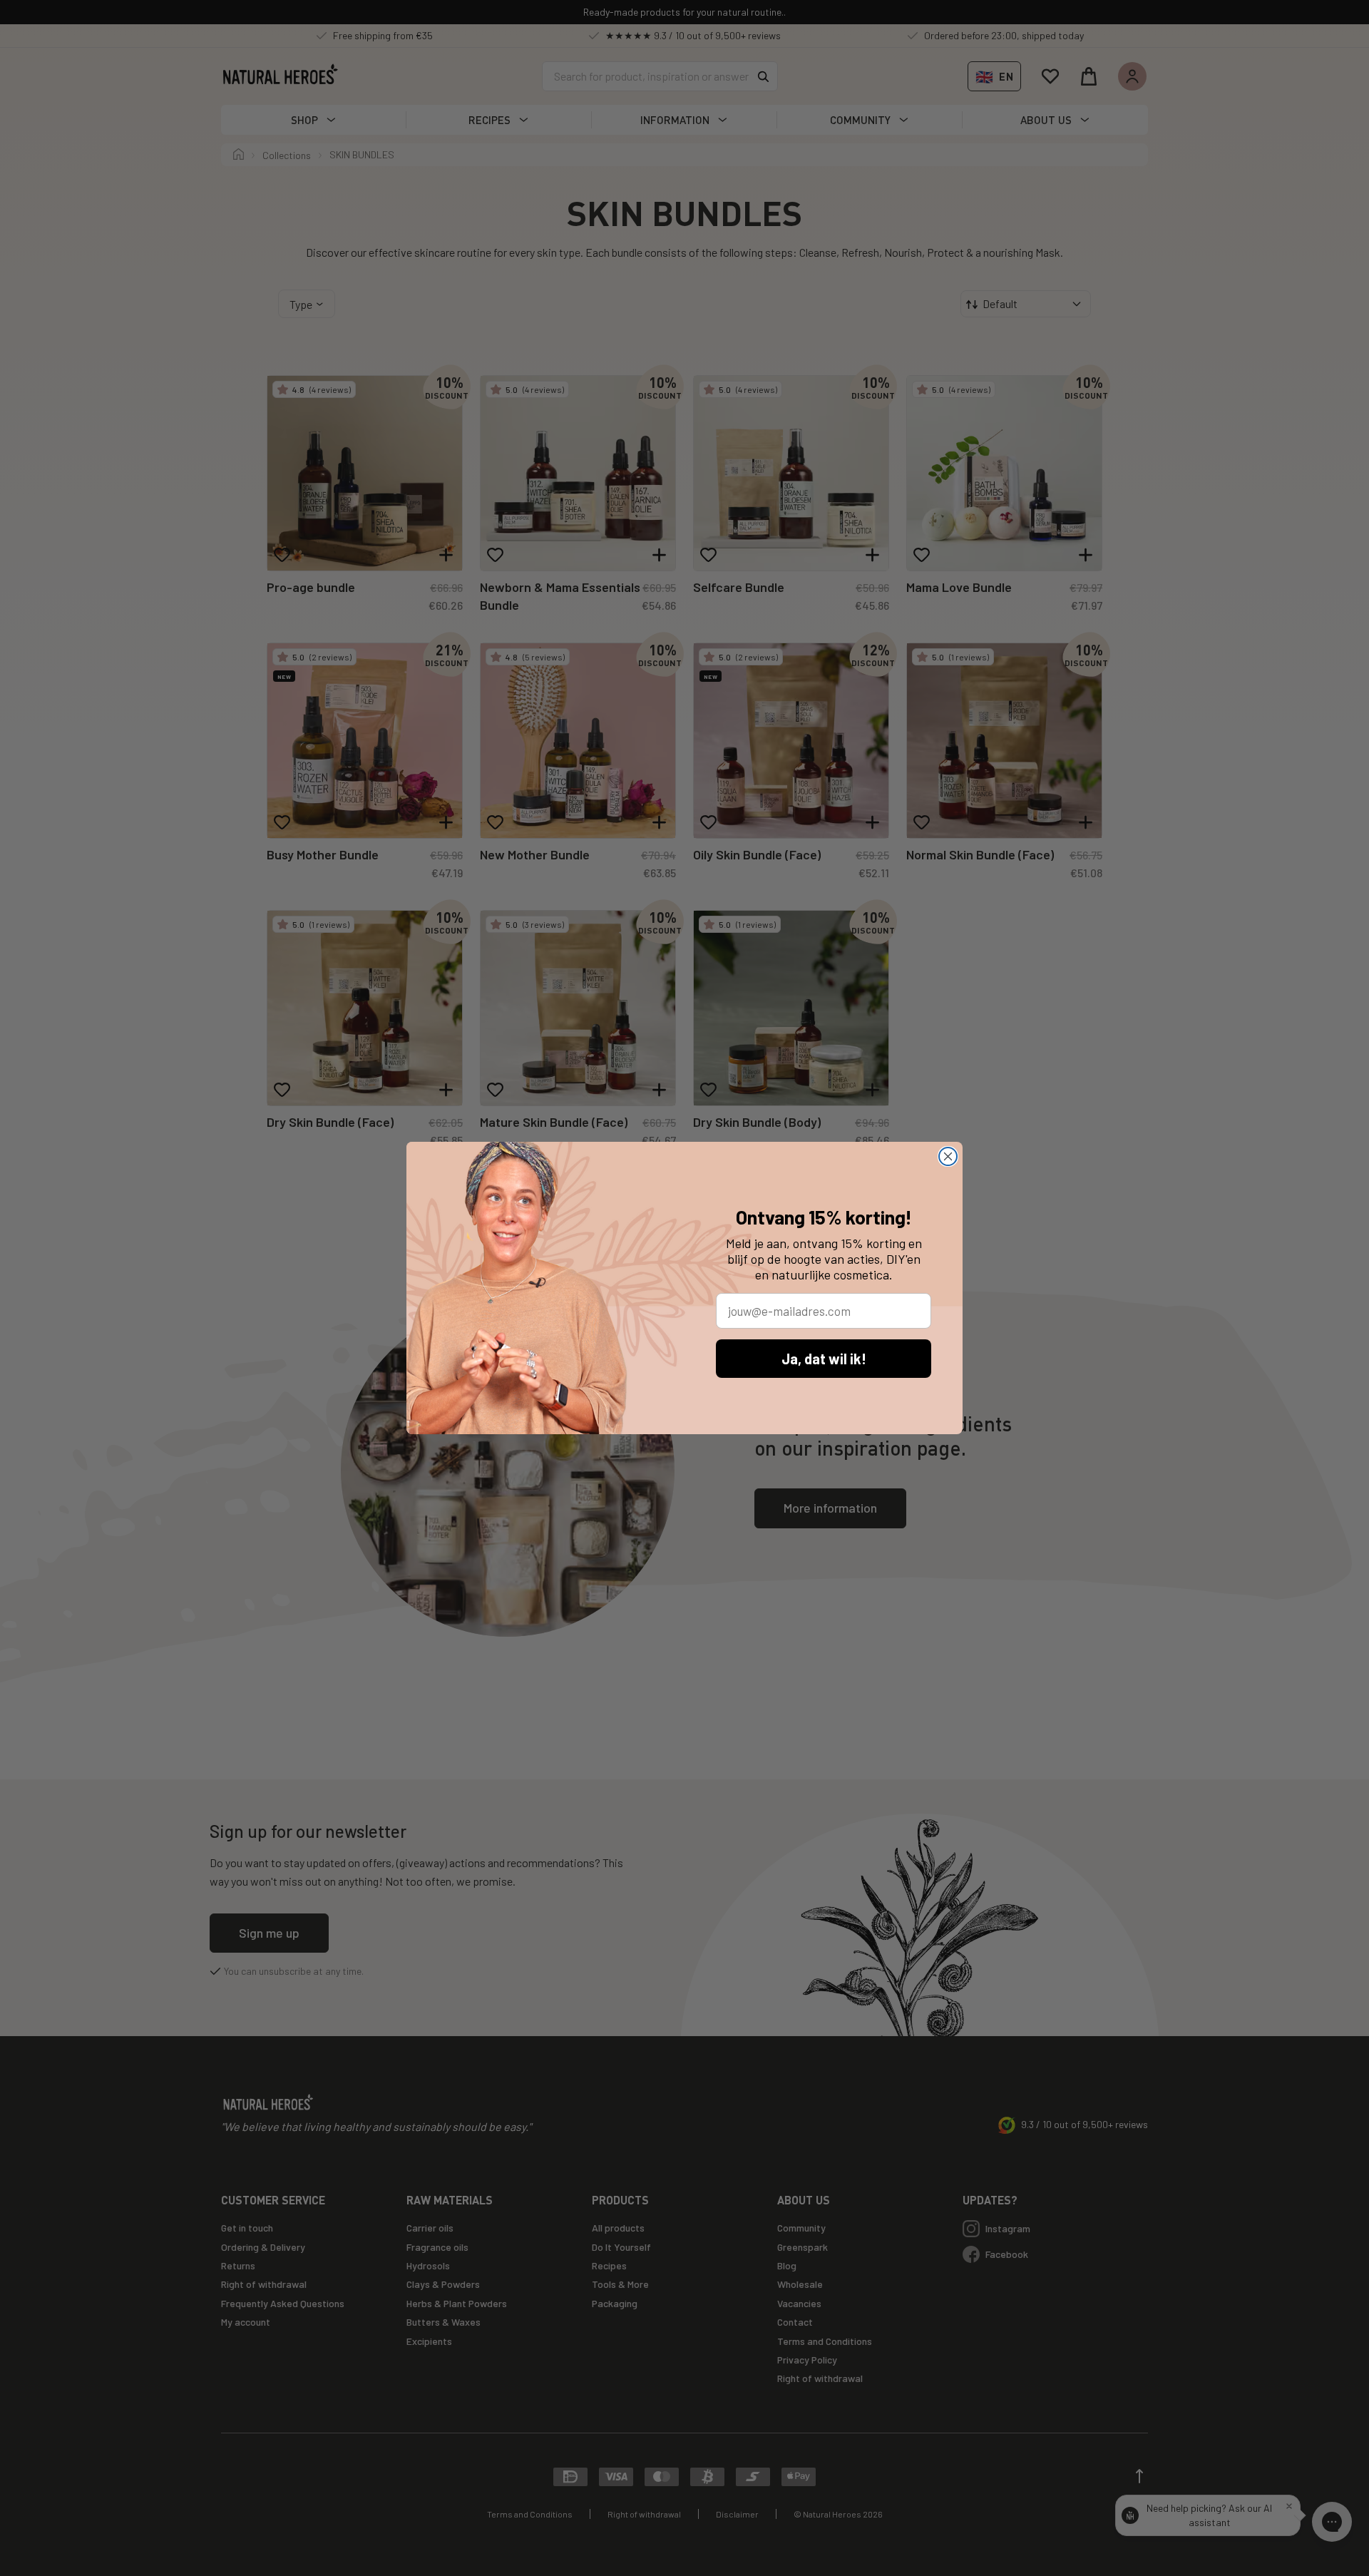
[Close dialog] (948, 1156)
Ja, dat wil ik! (824, 1359)
